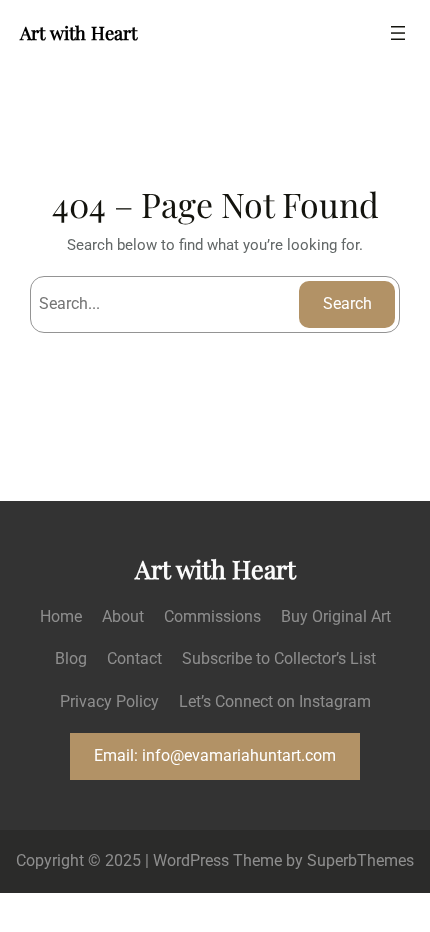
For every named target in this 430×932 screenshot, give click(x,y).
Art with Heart (78, 32)
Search (347, 303)
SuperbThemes (360, 860)
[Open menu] (398, 33)
